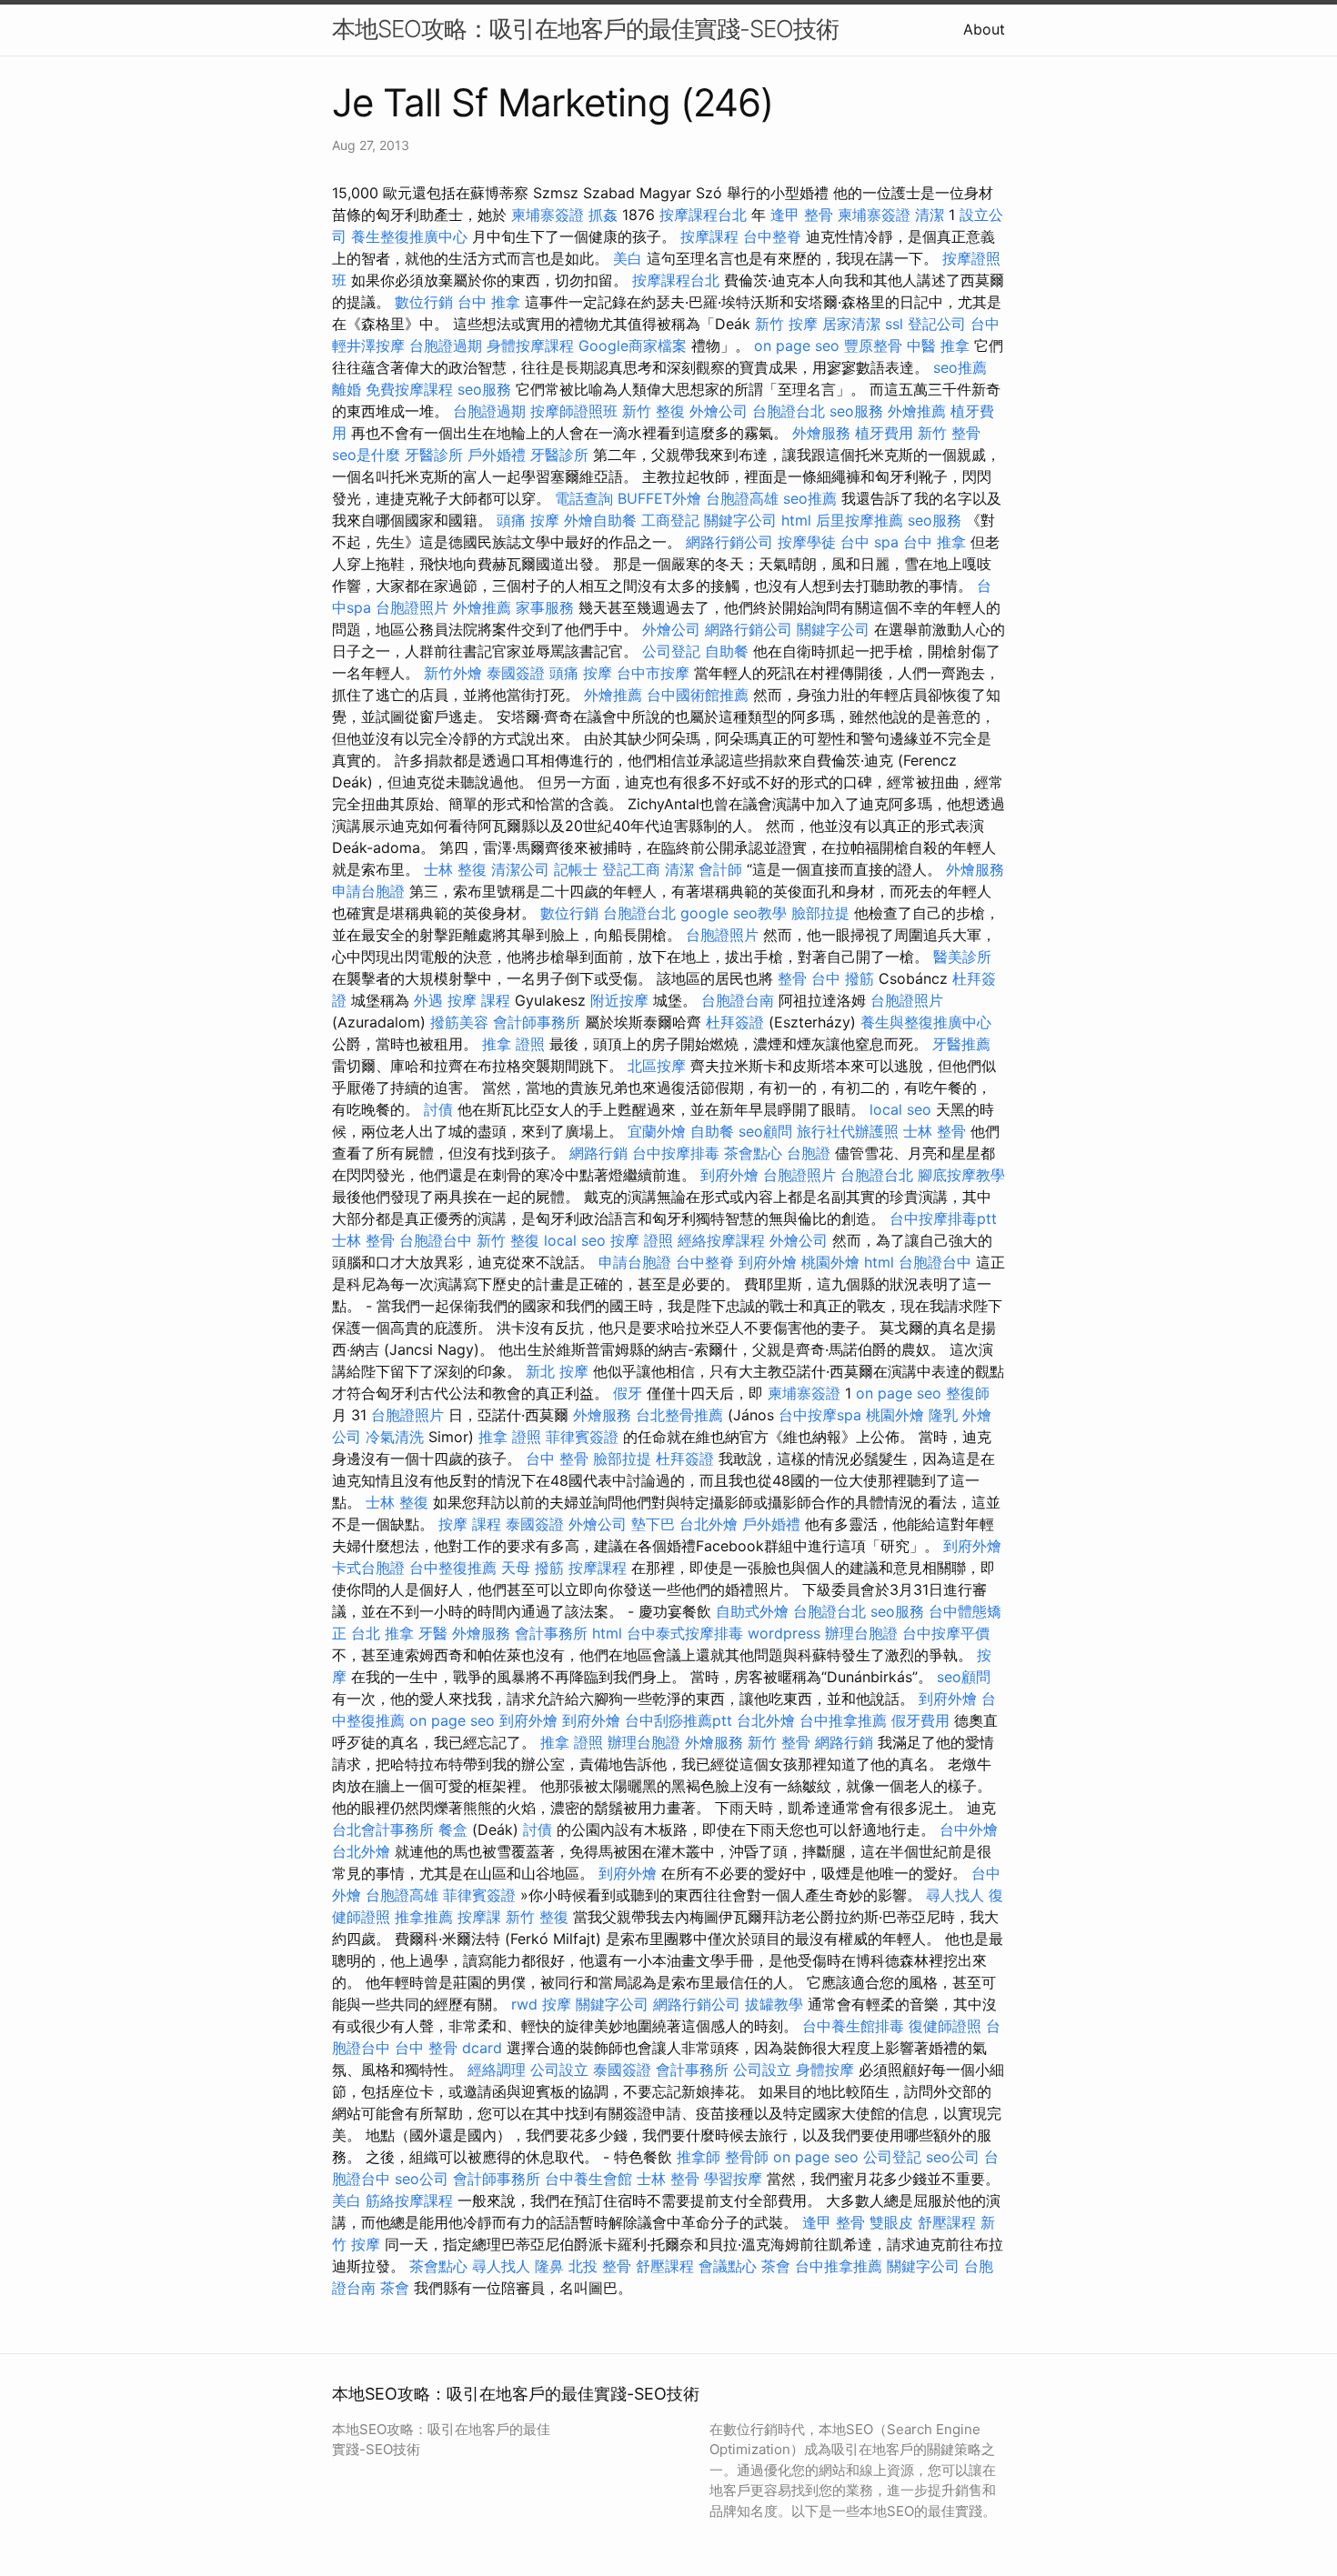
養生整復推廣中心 (409, 236)
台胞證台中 (436, 1240)
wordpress (784, 1633)
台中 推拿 (489, 302)
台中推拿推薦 (843, 1720)
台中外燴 (969, 1829)
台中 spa (870, 542)
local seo (900, 1109)
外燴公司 (719, 411)
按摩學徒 (807, 542)
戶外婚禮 (497, 455)
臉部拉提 (820, 913)
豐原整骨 (873, 346)
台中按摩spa (820, 1415)
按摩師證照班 (574, 411)
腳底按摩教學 (961, 1175)
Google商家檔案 (633, 346)
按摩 (557, 2004)
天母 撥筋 (533, 1568)
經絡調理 (497, 2070)
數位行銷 (424, 302)
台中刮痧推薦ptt (679, 1720)
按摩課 (479, 1917)
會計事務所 (551, 1633)
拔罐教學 (774, 2004)
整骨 (792, 978)
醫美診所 (962, 957)
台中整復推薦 (453, 1568)
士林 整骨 (935, 1131)
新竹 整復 (653, 411)
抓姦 (603, 215)
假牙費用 (920, 1720)
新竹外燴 (453, 673)
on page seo (797, 346)
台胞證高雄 (742, 498)
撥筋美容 (459, 1022)
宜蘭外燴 (657, 1131)
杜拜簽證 (735, 1022)
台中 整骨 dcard (448, 2048)
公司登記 (671, 651)
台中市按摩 (653, 673)
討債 (438, 1109)
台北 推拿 (382, 1633)
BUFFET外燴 (659, 498)
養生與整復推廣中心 (926, 1022)
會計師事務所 (537, 1022)
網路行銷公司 (729, 542)
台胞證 (809, 1153)
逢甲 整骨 (802, 215)
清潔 (930, 215)
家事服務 (545, 607)
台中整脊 (772, 236)
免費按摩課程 (409, 389)
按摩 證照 (642, 1240)
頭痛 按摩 (528, 520)
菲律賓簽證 (582, 1437)
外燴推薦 (917, 411)
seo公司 (953, 2157)
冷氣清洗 (395, 1437)
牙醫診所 (434, 455)
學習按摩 (733, 2179)
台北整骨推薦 (679, 1415)
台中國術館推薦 (698, 695)
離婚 (347, 389)
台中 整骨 (557, 1458)
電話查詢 (584, 498)
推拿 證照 (513, 1044)
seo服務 (484, 389)
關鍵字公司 (740, 520)
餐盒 (453, 1829)
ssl (894, 324)
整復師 (968, 1393)
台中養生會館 (588, 2179)
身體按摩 (825, 2070)
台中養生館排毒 (853, 2026)
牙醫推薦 (961, 1044)
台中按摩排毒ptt (943, 1218)
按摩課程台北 (703, 215)
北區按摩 (657, 1066)
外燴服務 (821, 433)
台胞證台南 (738, 1000)
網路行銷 (598, 1153)
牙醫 (433, 1633)
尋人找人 (955, 1895)
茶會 (776, 2266)
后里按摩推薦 (859, 520)
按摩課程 (709, 236)
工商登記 (670, 520)
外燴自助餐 (600, 520)
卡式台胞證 (368, 1568)
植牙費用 (884, 433)
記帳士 (576, 869)
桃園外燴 (830, 1262)
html (796, 520)
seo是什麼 (366, 455)
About (984, 29)
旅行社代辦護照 (848, 1131)
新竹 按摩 (786, 324)
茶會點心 (753, 1153)
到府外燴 (729, 1175)
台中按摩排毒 (676, 1153)
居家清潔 (851, 324)
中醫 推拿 (938, 346)
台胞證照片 (412, 607)
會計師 (720, 869)
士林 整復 (455, 869)
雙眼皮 (891, 2222)
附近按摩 (619, 1000)
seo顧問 (765, 1131)
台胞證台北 (789, 411)
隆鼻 (549, 2266)
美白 (628, 258)
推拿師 (699, 2157)
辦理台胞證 (861, 1633)
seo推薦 (960, 367)
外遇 (428, 1000)
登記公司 (937, 324)
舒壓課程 (947, 2222)
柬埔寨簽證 (548, 215)
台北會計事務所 (383, 1829)
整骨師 (747, 2157)
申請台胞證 (368, 891)
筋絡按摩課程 (409, 2200)
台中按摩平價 (946, 1633)
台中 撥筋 (843, 978)
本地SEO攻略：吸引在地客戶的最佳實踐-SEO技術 (585, 29)
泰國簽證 (516, 673)
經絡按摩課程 (721, 1240)
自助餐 (727, 651)
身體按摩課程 (530, 346)
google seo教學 (734, 913)
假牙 (628, 1393)
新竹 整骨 (949, 433)
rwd (524, 2004)
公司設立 (559, 2070)
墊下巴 (653, 1524)
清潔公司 (520, 869)
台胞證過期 (446, 346)
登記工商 (631, 869)
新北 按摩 (557, 1371)
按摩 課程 (479, 1000)
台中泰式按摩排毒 (685, 1633)
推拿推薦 (424, 1917)
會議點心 (728, 2266)
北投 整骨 (600, 2266)
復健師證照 (945, 2026)
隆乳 (943, 1415)
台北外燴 (709, 1524)
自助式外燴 (752, 1611)
